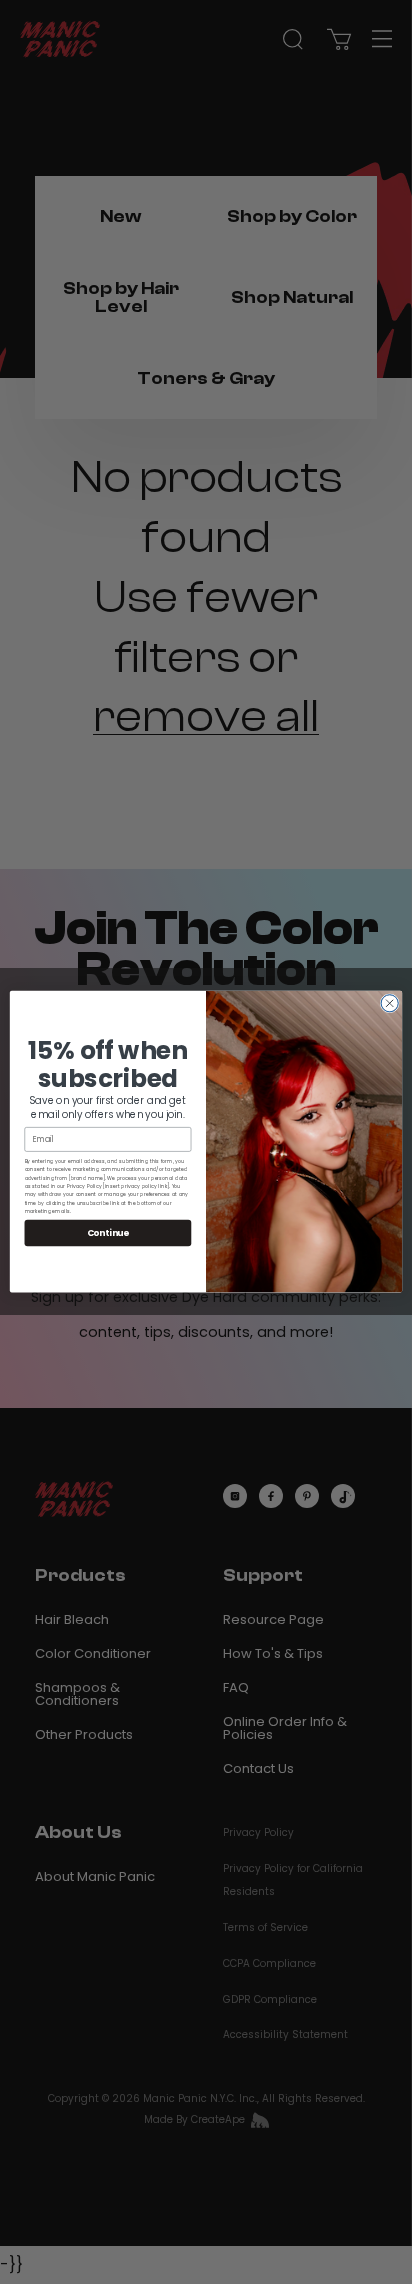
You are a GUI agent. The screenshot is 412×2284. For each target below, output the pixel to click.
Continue (108, 1233)
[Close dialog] (389, 1003)
